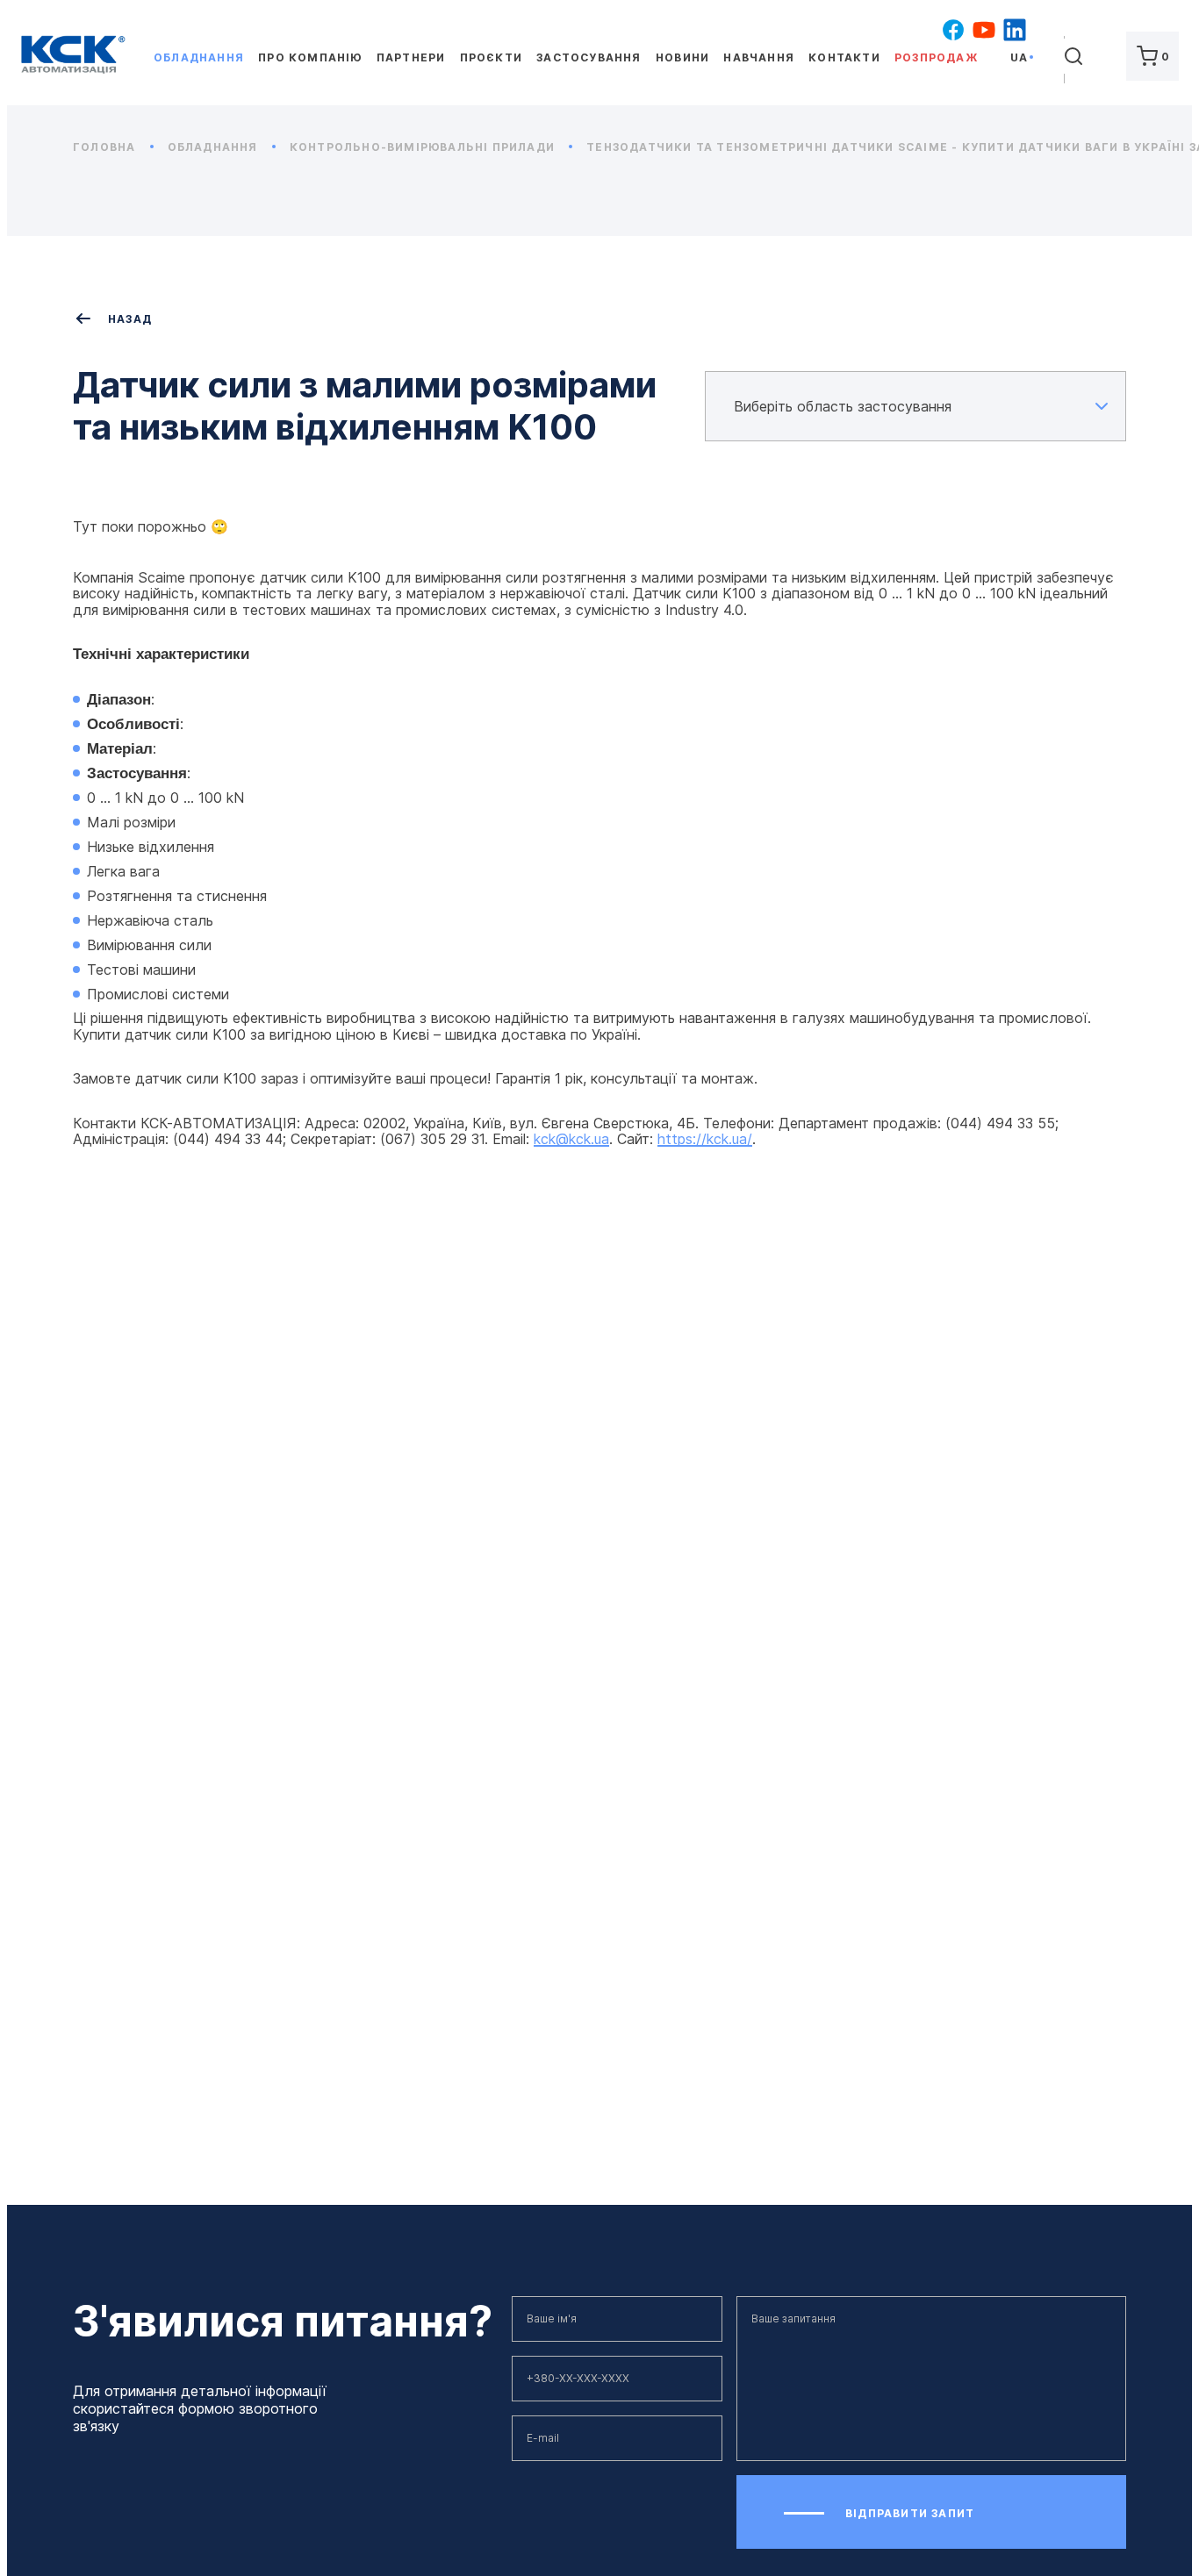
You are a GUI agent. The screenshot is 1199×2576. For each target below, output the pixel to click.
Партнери (411, 57)
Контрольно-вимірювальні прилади (424, 147)
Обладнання (199, 57)
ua (1019, 57)
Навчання (759, 57)
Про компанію (310, 57)
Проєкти (491, 57)
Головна (106, 147)
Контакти (844, 57)
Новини (682, 57)
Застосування (589, 57)
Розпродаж (936, 57)
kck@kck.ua (571, 1139)
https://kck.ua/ (705, 1139)
